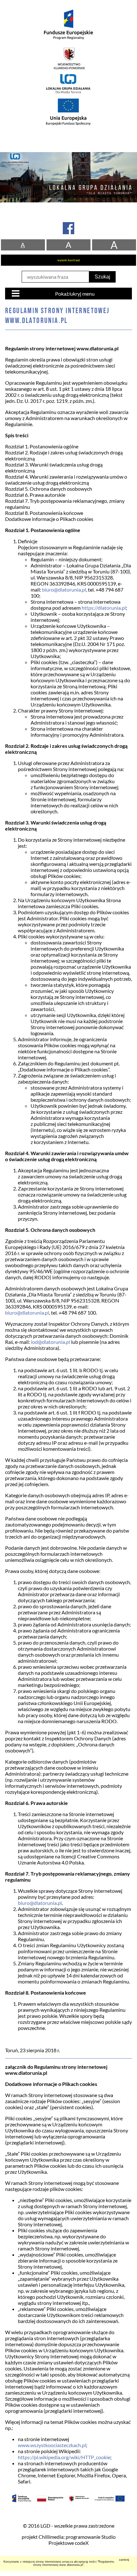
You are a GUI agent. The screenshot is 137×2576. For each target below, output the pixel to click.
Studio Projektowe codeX (82, 2540)
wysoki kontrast (69, 260)
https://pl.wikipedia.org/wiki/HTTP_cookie (64, 2457)
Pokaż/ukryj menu (75, 294)
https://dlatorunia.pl (104, 608)
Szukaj (102, 277)
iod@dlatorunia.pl (50, 1342)
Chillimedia (51, 2537)
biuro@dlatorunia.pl (64, 590)
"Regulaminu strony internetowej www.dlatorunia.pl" (74, 2563)
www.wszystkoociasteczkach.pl (52, 2445)
